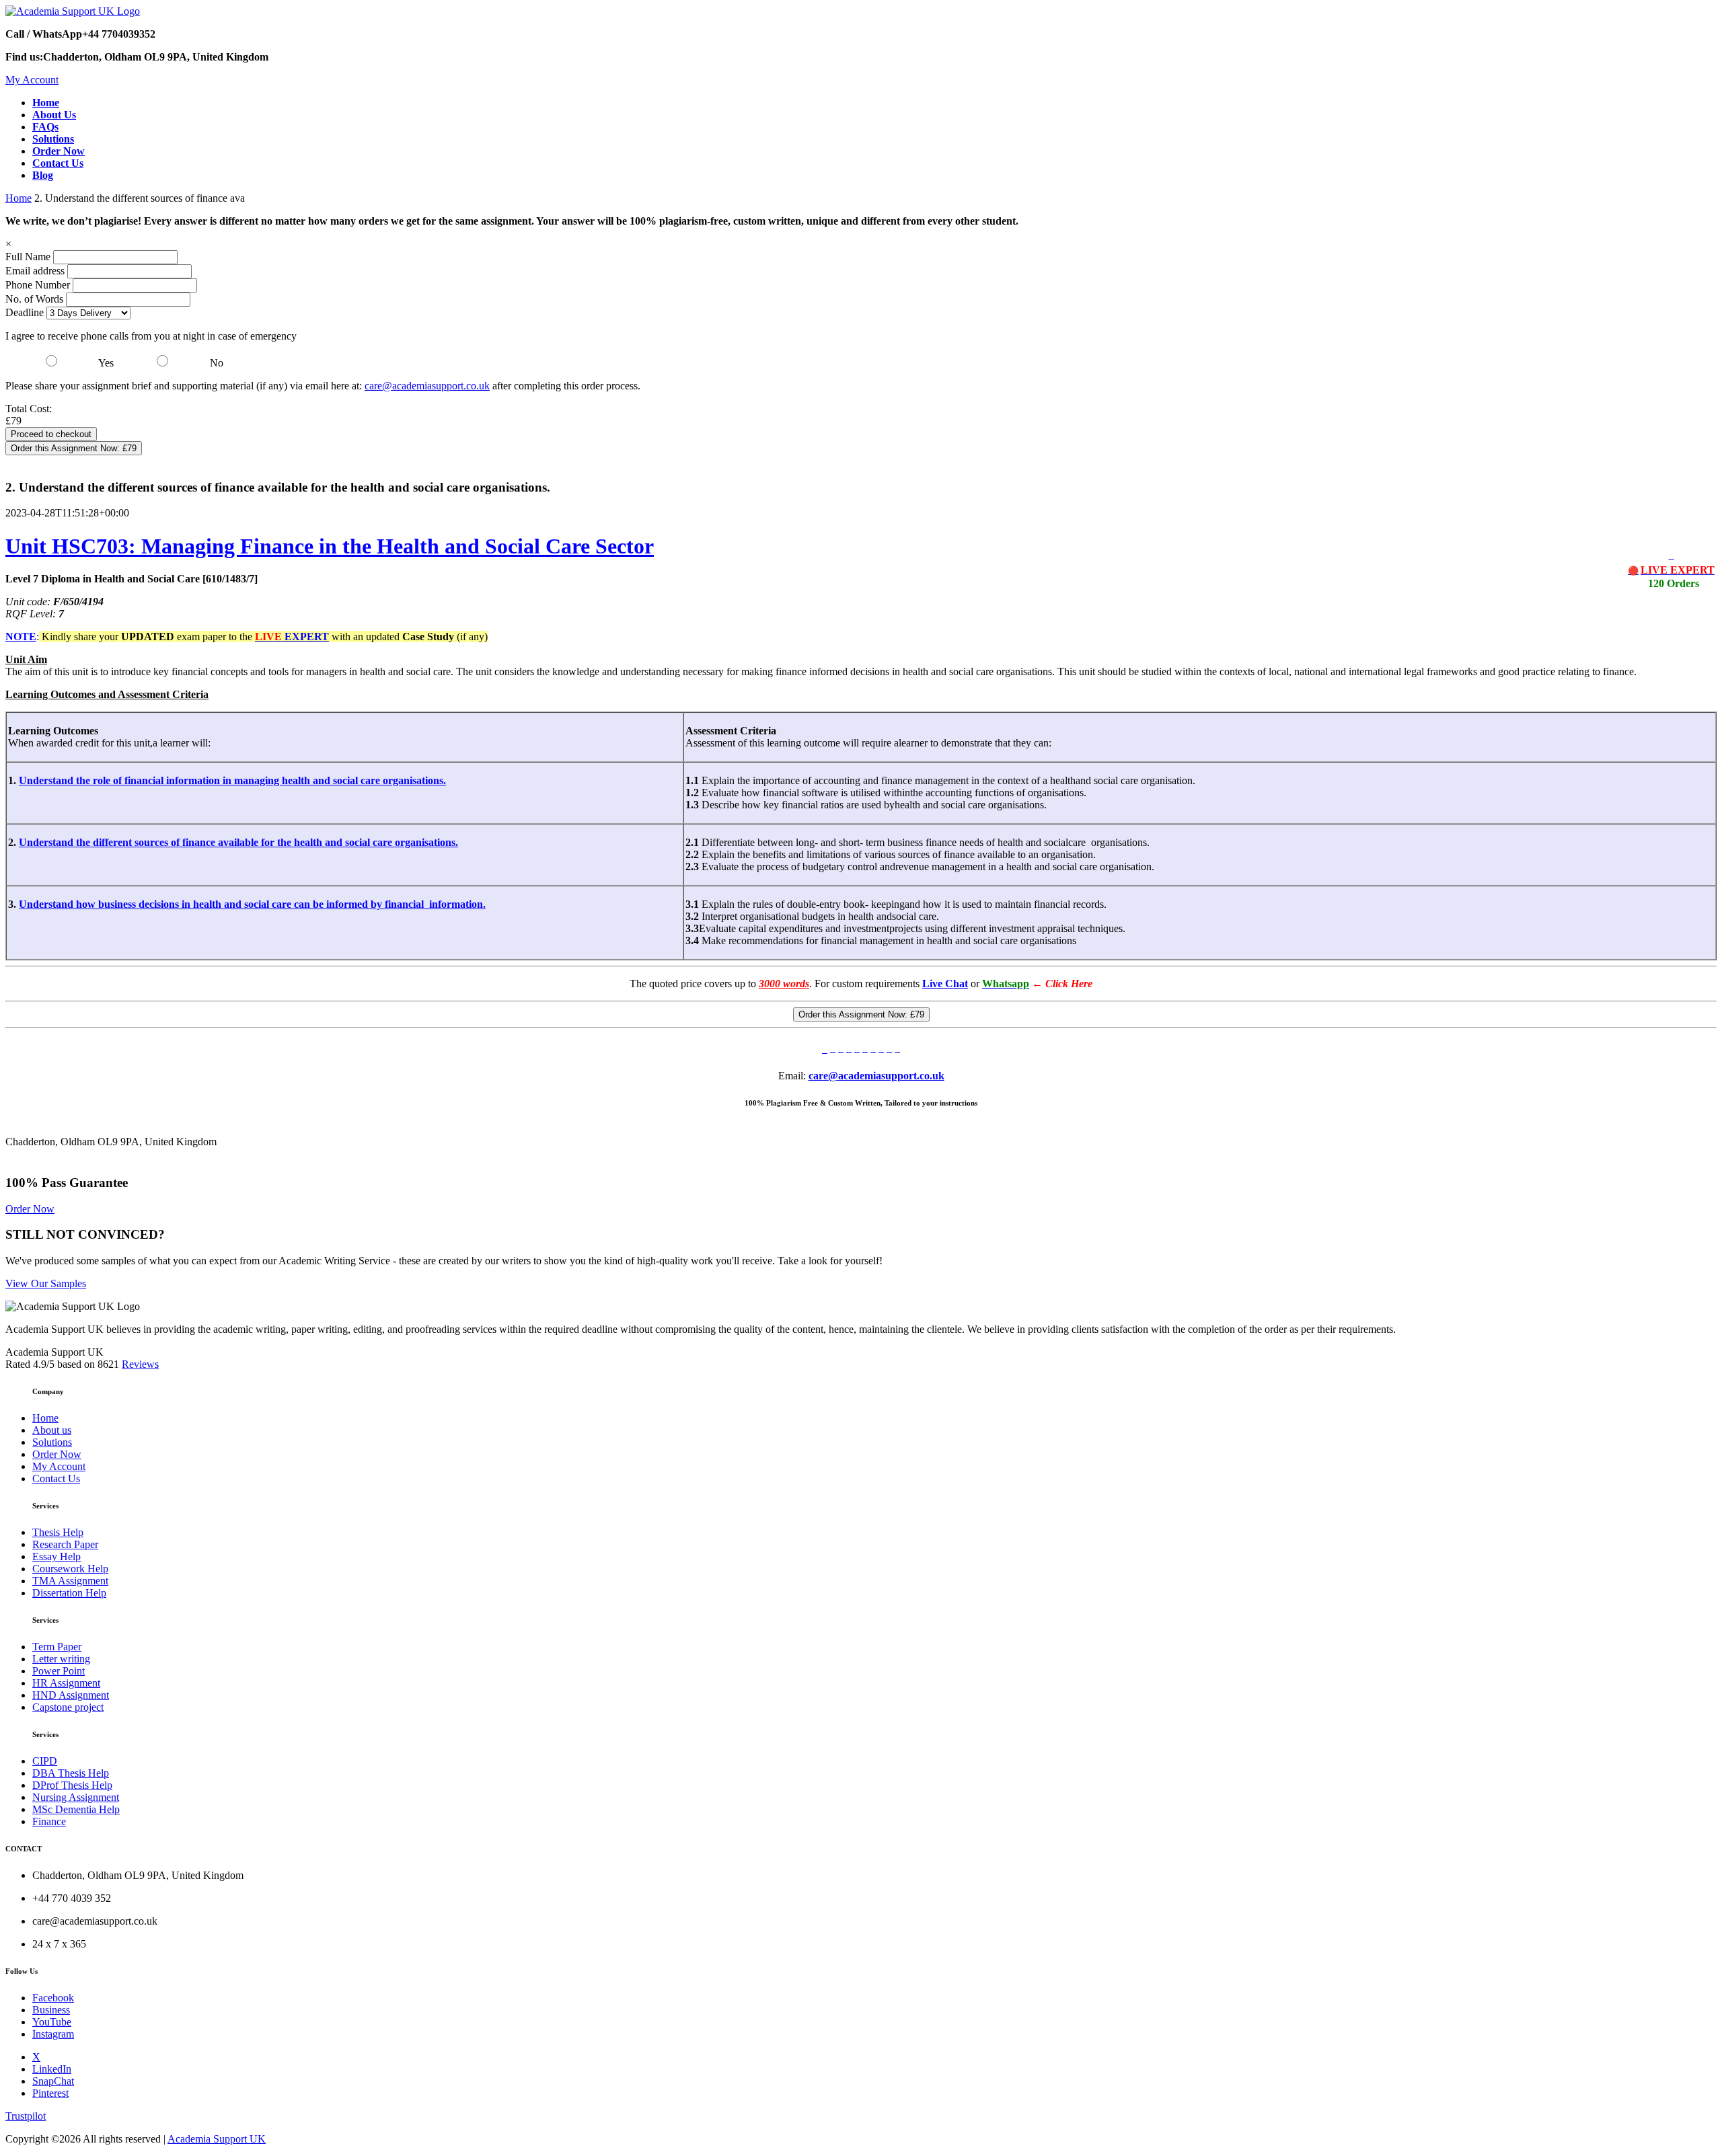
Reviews (140, 1364)
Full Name (28, 257)
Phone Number (39, 285)
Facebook (53, 1998)
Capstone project (68, 1707)
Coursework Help (70, 1569)
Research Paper (65, 1544)
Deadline (25, 312)
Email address (35, 271)
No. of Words (36, 299)
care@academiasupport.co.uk (427, 386)
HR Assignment (66, 1683)
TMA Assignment (70, 1581)
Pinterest (50, 2093)
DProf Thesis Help (72, 1785)
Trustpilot (26, 2116)
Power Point (59, 1671)
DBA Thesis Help (71, 1773)
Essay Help (57, 1556)
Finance (49, 1821)
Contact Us (56, 1478)
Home (18, 198)
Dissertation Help (69, 1593)
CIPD (45, 1761)
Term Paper (57, 1647)
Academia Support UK (217, 2139)
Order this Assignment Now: (74, 448)
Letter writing (61, 1659)
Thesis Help (58, 1532)
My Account (32, 80)
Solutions (52, 1442)
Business (51, 2010)
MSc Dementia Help (76, 1809)
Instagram (53, 2034)
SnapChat (53, 2081)
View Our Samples (46, 1283)
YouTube (52, 2022)
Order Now (30, 1209)
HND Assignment (71, 1695)
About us (52, 1430)
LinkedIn (52, 2069)
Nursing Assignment (76, 1797)
